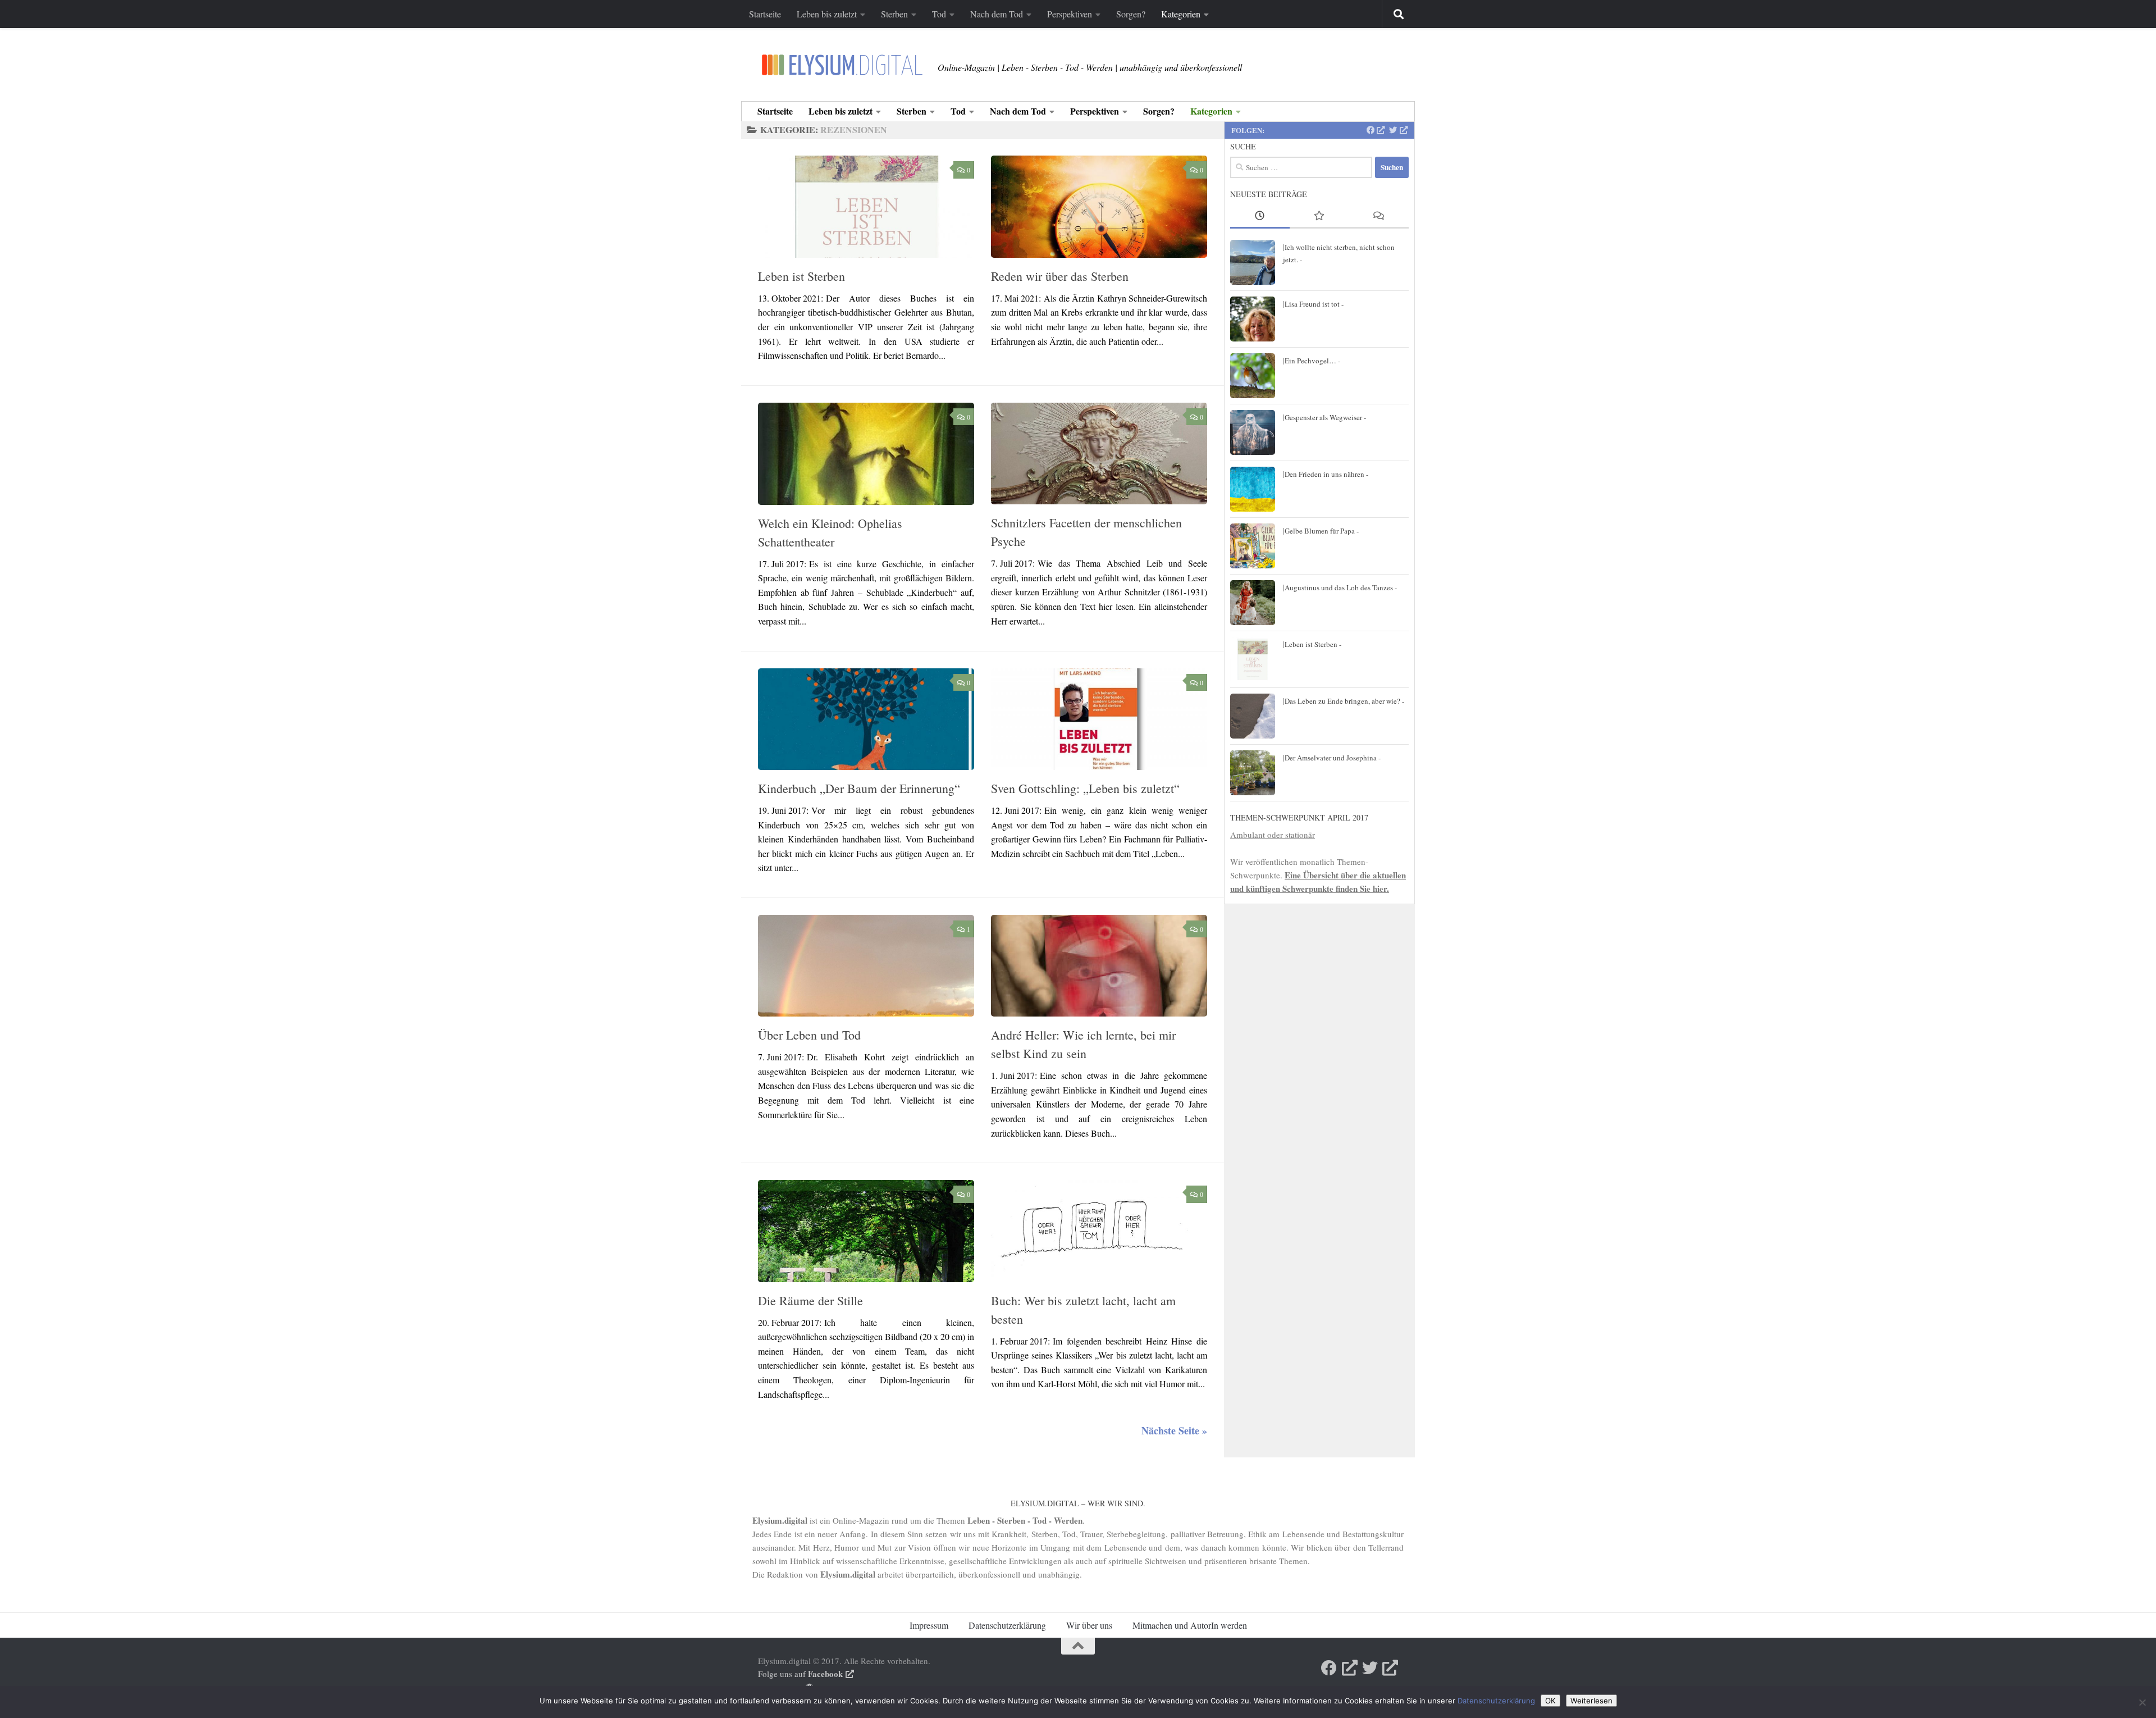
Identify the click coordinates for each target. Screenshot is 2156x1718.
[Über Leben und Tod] (866, 966)
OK (1550, 1701)
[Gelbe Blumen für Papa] (1253, 546)
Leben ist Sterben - (1313, 644)
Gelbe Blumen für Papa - (1322, 531)
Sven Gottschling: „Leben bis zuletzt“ (1085, 788)
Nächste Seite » (1174, 1430)
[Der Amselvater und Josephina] (1253, 773)
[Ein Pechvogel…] (1253, 376)
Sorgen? (1131, 14)
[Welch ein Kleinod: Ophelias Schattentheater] (866, 454)
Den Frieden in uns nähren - (1326, 474)
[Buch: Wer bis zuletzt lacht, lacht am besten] (1099, 1231)
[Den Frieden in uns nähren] (1253, 489)
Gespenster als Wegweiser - (1325, 417)
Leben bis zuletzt (827, 14)
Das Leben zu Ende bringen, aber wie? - (1344, 701)
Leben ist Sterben (801, 276)
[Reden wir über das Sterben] (1099, 207)
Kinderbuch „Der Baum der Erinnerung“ (859, 788)
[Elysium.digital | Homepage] (842, 65)
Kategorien (1181, 14)
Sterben (894, 14)
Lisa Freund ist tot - (1314, 304)
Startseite (765, 14)
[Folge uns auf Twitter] (1398, 130)
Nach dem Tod (997, 14)
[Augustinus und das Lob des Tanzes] (1253, 603)
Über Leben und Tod (809, 1035)
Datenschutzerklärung (1007, 1625)
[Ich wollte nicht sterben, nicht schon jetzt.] (1253, 262)
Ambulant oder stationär (1273, 835)
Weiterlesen (1591, 1701)
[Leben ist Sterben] (866, 207)
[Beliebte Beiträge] (1319, 217)
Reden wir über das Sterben (1060, 276)
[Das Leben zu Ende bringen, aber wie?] (1253, 716)
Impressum (929, 1625)
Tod (939, 14)
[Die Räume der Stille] (866, 1231)
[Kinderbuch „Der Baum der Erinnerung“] (866, 719)
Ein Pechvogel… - (1312, 361)
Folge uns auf (800, 1674)
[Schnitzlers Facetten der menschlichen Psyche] (1099, 454)
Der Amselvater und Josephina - (1333, 758)
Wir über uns (1089, 1625)
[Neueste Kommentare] (1379, 217)
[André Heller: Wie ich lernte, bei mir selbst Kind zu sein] (1099, 966)
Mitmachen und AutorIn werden (1190, 1625)
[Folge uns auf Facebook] (1376, 130)
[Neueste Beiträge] (1260, 217)
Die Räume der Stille (810, 1300)
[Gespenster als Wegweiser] (1253, 432)
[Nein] (2142, 1702)
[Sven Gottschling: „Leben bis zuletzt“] (1099, 719)
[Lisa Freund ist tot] (1253, 319)
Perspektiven (1070, 14)
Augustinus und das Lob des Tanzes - (1341, 587)
